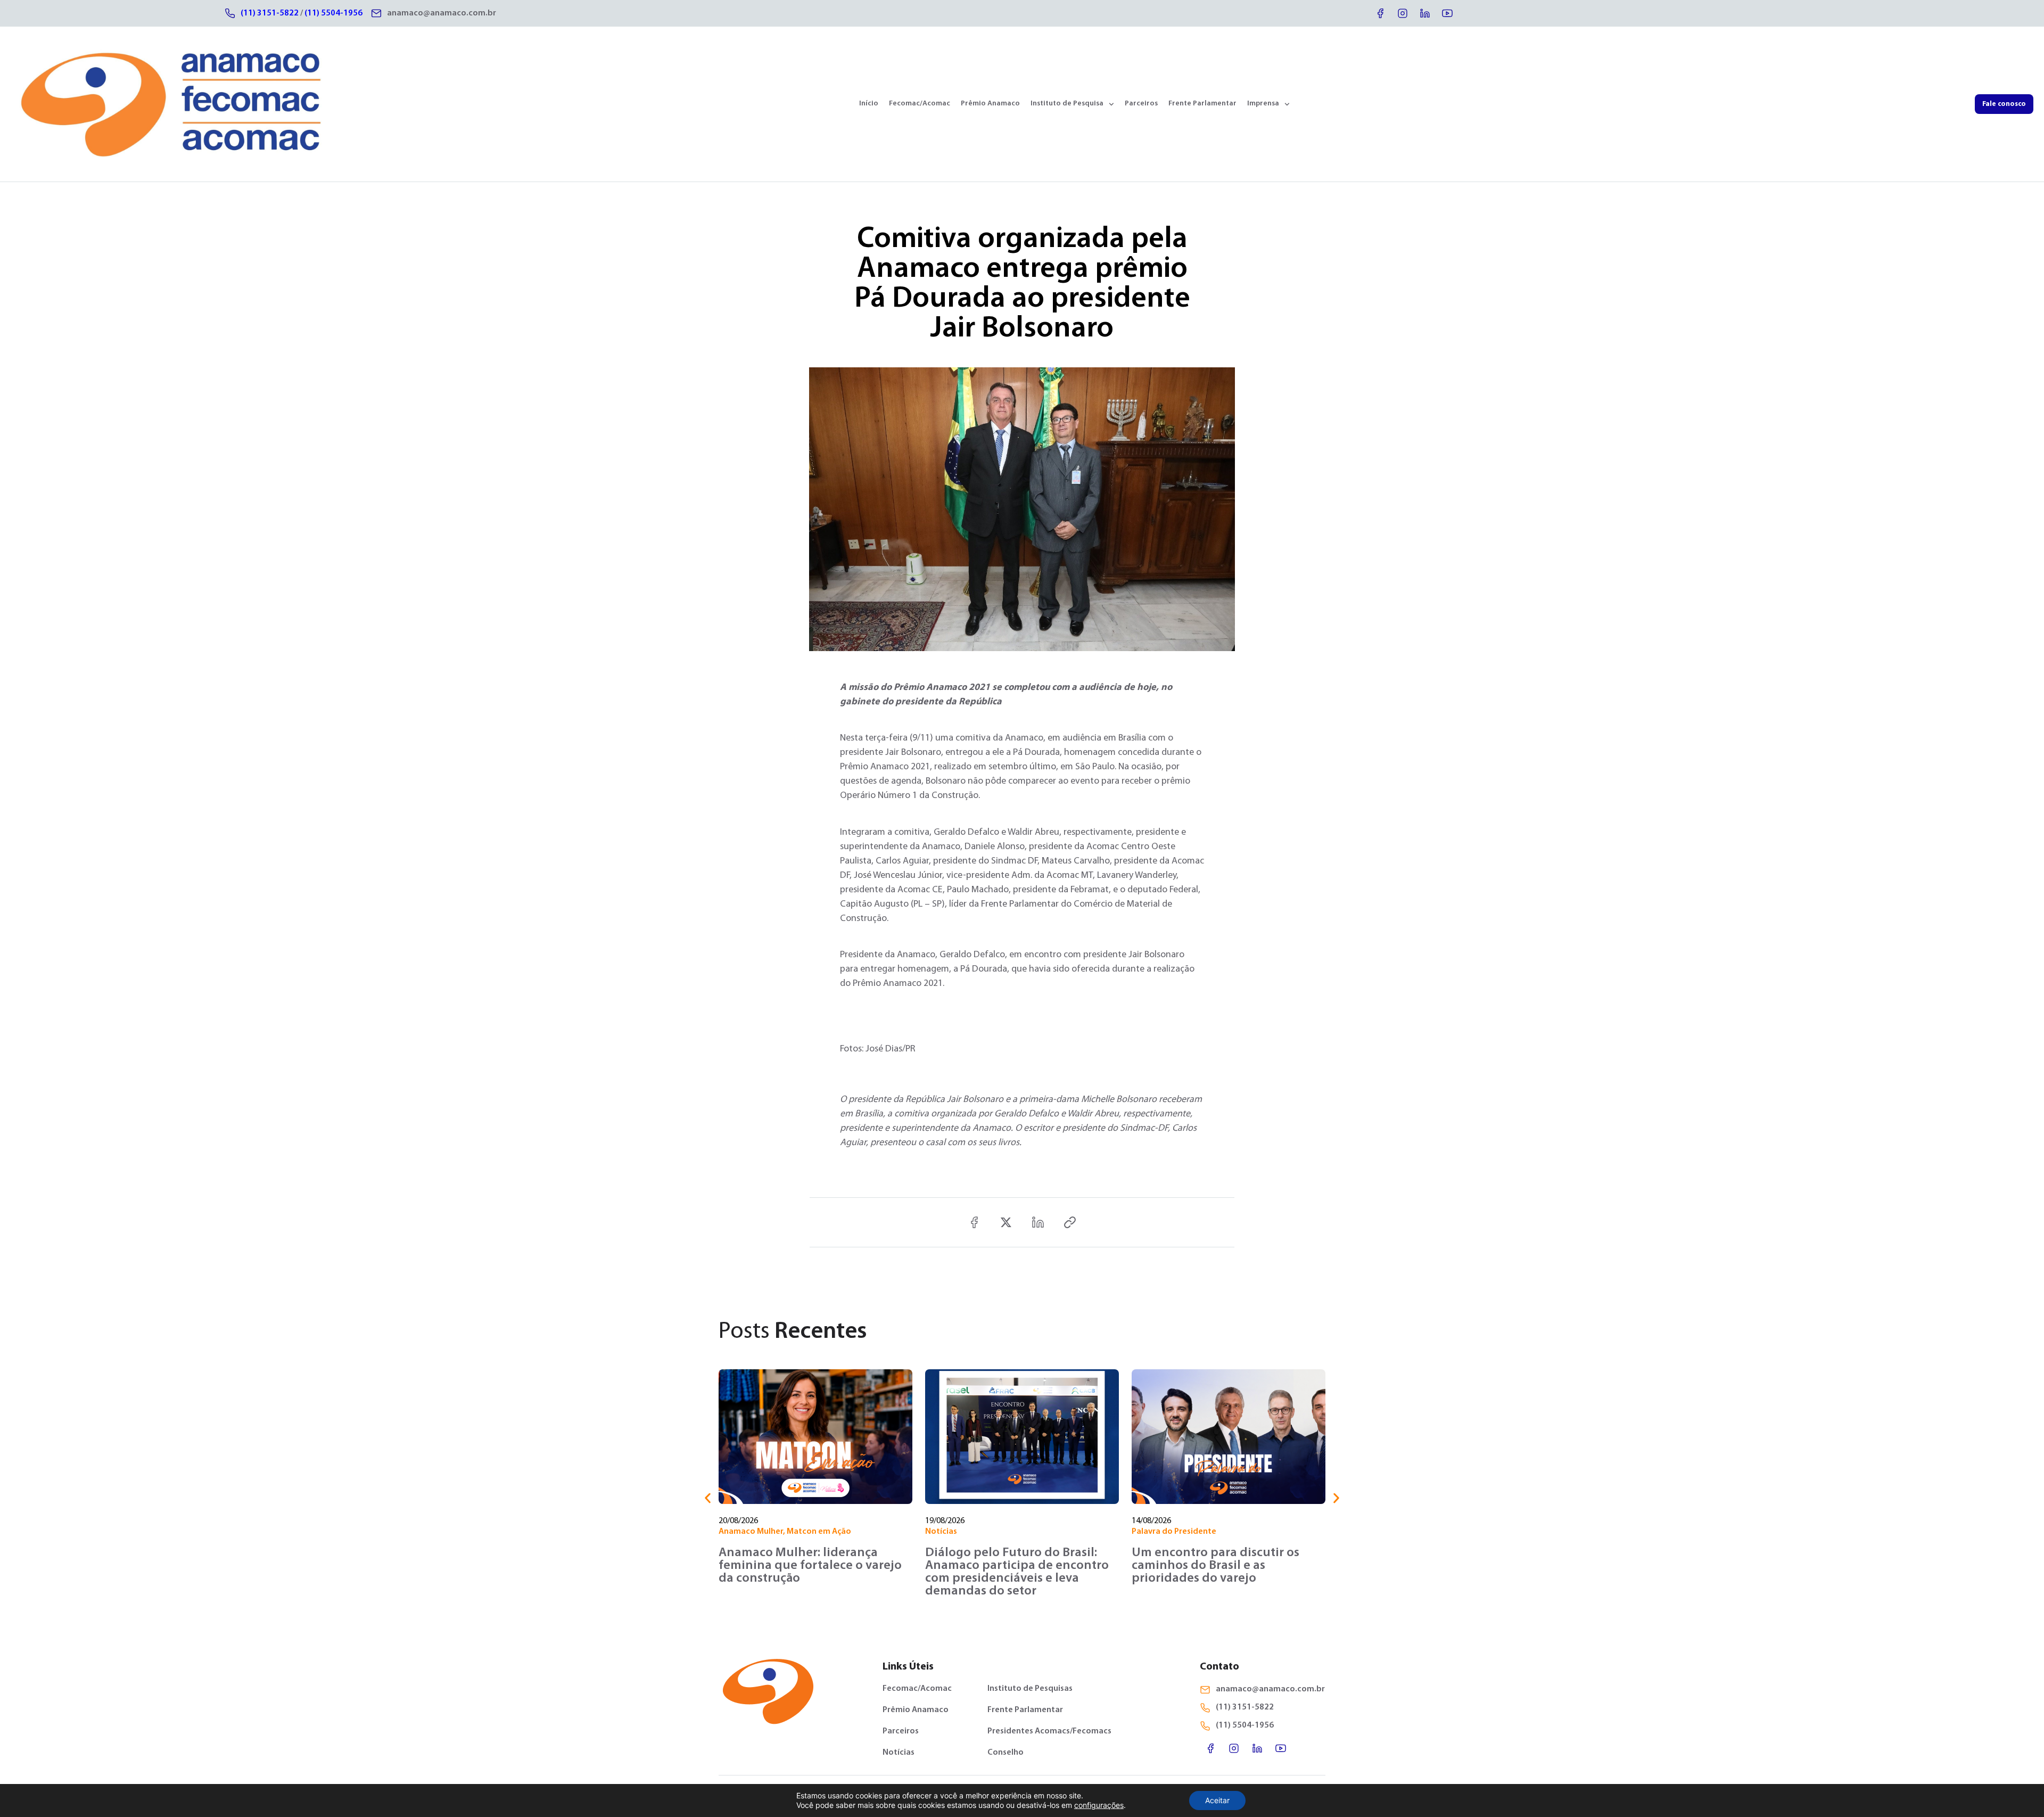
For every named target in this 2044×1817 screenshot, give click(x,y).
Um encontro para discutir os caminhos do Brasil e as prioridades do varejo (1215, 1566)
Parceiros (1141, 104)
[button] (708, 1498)
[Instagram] (1403, 13)
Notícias (941, 1532)
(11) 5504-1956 (333, 13)
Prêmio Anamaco (990, 104)
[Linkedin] (1425, 13)
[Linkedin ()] (1038, 1222)
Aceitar (1217, 1800)
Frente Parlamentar (1202, 104)
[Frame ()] (1006, 1222)
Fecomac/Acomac (920, 104)
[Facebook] (1380, 13)
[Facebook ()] (974, 1222)
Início (869, 104)
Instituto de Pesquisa (1067, 104)
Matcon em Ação (819, 1532)
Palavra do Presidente (1174, 1532)
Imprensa (1263, 104)
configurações (1099, 1805)
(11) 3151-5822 (270, 13)
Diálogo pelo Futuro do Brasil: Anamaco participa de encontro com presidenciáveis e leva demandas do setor (1017, 1572)
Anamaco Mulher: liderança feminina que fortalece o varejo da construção (810, 1566)
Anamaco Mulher (751, 1532)
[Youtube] (1447, 13)
